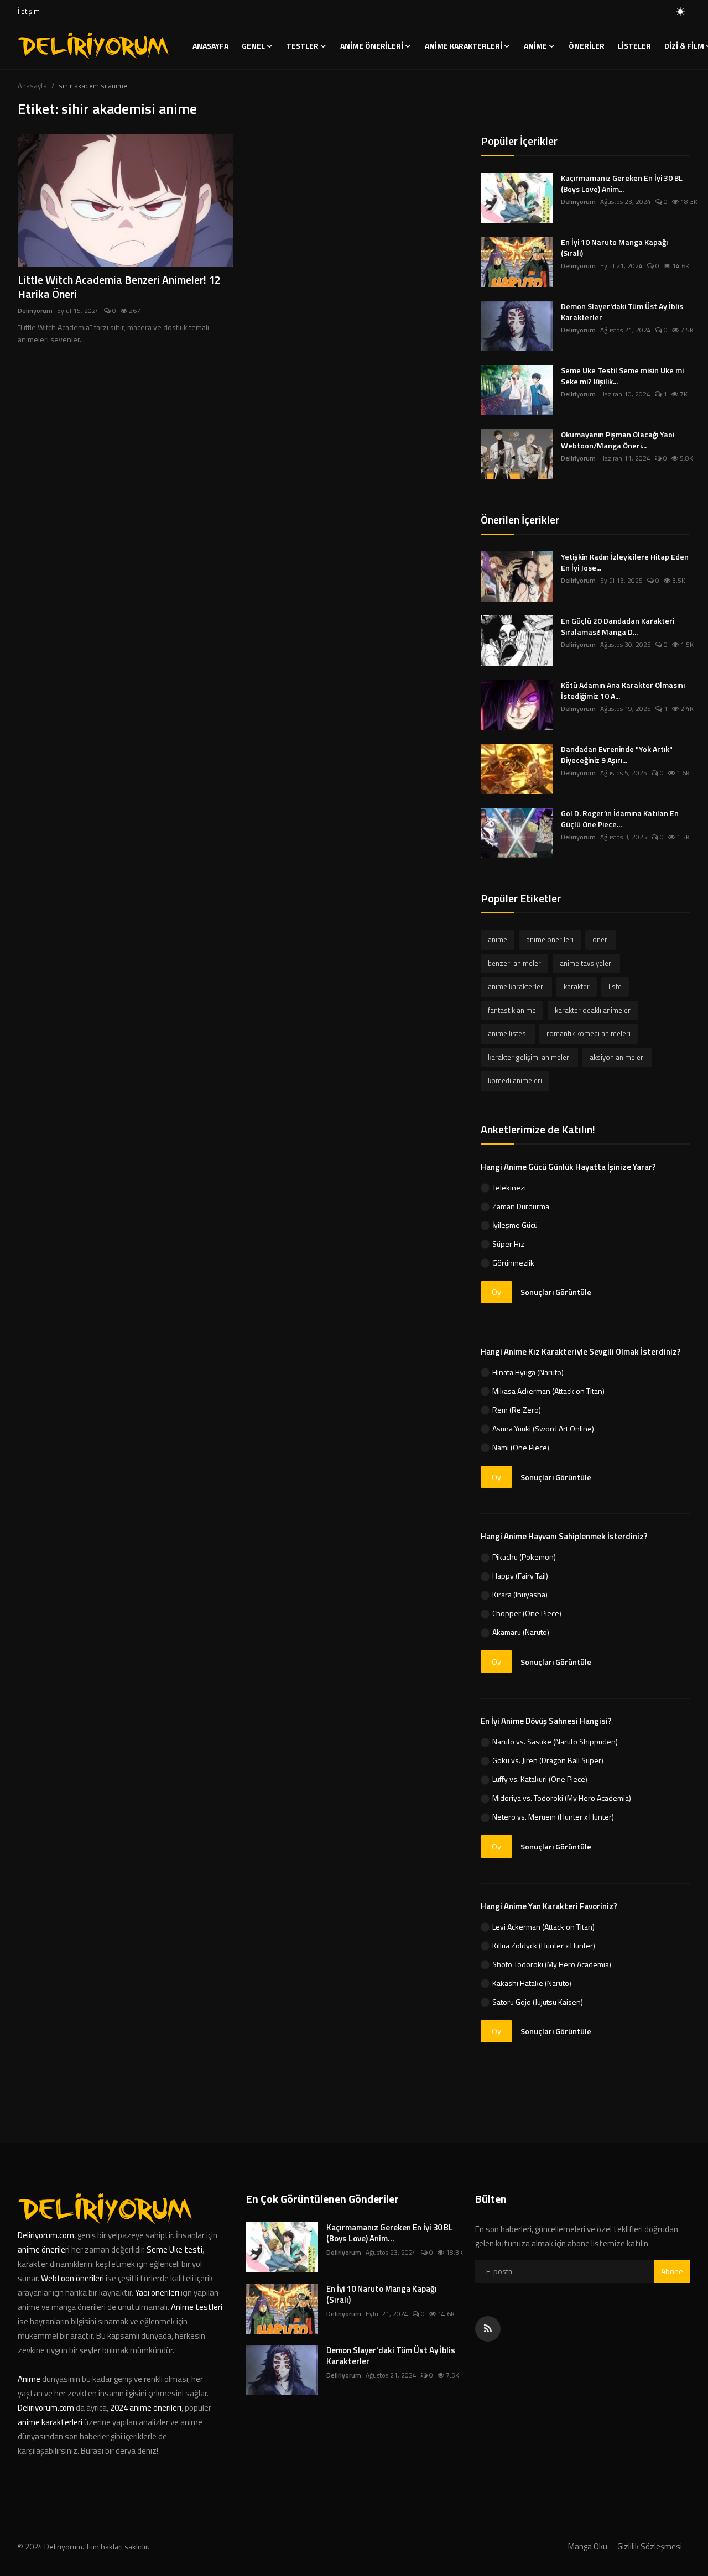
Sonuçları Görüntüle (556, 1292)
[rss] (488, 2329)
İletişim (29, 11)
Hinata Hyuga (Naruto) (528, 1372)
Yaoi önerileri (157, 2293)
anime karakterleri (516, 986)
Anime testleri (197, 2307)
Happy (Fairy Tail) (520, 1576)
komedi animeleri (515, 1080)
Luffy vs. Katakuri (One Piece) (540, 1779)
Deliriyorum (35, 311)
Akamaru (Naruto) (521, 1632)
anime (498, 939)
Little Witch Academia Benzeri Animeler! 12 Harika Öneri (119, 287)
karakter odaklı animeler (593, 1010)
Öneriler (587, 46)
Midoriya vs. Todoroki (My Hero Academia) (562, 1798)
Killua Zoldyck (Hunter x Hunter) (544, 1945)
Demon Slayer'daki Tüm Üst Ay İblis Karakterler (622, 312)
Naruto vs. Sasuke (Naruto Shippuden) (555, 1741)
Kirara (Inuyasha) (520, 1594)
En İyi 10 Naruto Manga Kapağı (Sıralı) (614, 248)
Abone (672, 2271)
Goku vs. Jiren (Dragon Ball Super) (548, 1760)
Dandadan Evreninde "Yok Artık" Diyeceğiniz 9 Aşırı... (617, 755)
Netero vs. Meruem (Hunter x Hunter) (553, 1817)
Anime (30, 2379)
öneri (601, 939)
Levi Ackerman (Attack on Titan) (543, 1927)
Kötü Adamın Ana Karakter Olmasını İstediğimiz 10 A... (623, 691)
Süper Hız (508, 1244)
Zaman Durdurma (521, 1206)
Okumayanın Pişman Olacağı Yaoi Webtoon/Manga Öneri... (618, 440)
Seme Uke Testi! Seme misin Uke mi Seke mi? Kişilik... (622, 376)
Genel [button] (253, 46)
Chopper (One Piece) (527, 1613)
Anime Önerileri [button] (372, 46)
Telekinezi (509, 1187)
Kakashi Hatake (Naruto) (532, 1983)
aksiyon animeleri (617, 1057)
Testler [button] (303, 46)
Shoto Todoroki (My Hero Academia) (552, 1964)
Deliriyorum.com (46, 2235)
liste (615, 986)
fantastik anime (512, 1010)
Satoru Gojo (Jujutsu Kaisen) (538, 2002)
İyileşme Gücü (515, 1225)
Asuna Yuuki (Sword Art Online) (543, 1428)
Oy (496, 1292)
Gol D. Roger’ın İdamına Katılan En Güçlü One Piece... (620, 819)
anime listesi (508, 1033)
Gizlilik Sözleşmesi (650, 2546)
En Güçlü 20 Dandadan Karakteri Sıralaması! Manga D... (618, 626)
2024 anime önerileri (146, 2408)
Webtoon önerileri (72, 2278)
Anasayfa (210, 46)
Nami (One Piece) (521, 1447)
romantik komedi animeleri (589, 1033)
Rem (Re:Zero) (517, 1410)
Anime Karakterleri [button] (464, 46)
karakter (577, 986)
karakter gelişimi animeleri (529, 1057)
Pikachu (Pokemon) (524, 1557)
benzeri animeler (514, 963)
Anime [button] (535, 46)
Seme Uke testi (175, 2250)
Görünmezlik (513, 1263)
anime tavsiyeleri (586, 963)
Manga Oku (588, 2546)
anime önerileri (550, 939)
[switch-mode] (680, 12)
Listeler (634, 46)
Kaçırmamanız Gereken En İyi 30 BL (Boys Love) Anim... (622, 184)
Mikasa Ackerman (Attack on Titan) (548, 1391)
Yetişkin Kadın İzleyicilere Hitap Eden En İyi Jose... (625, 562)
